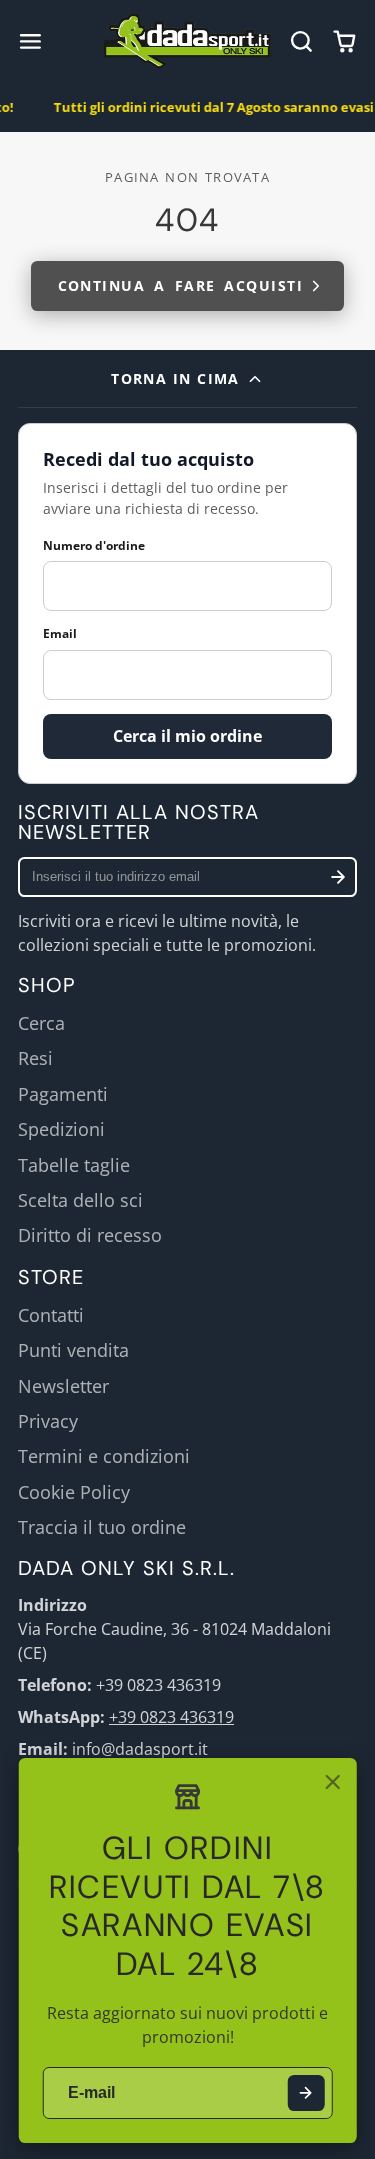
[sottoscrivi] (338, 877)
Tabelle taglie (74, 1165)
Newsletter (63, 1386)
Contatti (51, 1315)
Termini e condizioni (104, 1456)
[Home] (187, 41)
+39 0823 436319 (171, 1717)
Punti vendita (73, 1350)
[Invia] (305, 2093)
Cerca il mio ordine (187, 736)
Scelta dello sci (80, 1200)
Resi (35, 1058)
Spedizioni (61, 1129)
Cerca (41, 1023)
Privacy (48, 1421)
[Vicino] (332, 1782)
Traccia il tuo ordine (102, 1527)
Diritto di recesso (90, 1235)
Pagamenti (63, 1094)
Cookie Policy (74, 1492)
